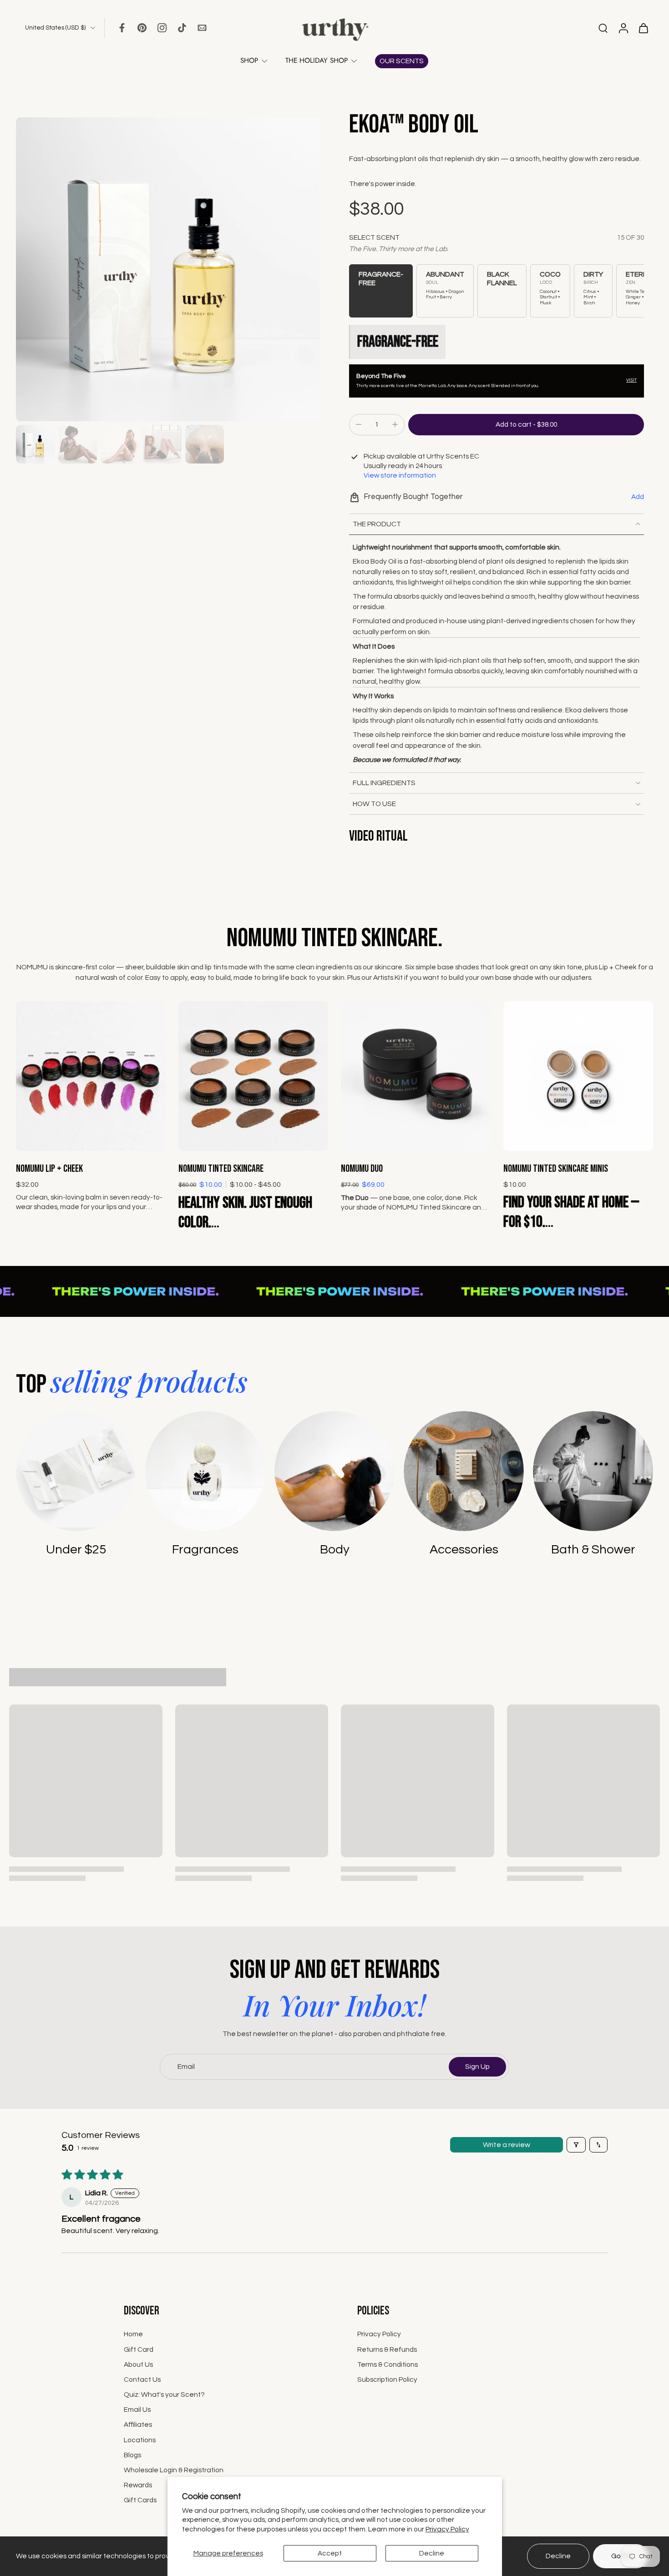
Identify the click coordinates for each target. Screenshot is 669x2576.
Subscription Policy (387, 2379)
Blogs (132, 2455)
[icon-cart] (643, 28)
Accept (330, 2553)
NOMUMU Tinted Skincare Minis (556, 1169)
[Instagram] (162, 28)
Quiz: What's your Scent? (164, 2395)
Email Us (137, 2410)
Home (133, 2334)
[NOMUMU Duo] (416, 1076)
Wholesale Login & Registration (174, 2470)
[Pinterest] (142, 28)
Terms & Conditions (388, 2364)
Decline (432, 2553)
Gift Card (139, 2349)
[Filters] (576, 2145)
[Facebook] (122, 28)
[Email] (202, 28)
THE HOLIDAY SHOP (317, 60)
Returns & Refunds (387, 2349)
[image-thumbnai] (35, 444)
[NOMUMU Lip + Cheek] (91, 1076)
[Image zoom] (168, 269)
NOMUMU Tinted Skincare (221, 1169)
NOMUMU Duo (362, 1169)
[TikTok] (182, 28)
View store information (400, 475)
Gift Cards (140, 2500)
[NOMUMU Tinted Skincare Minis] (578, 1076)
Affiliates (138, 2425)
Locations (140, 2440)
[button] (526, 425)
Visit (631, 380)
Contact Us (142, 2379)
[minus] (359, 424)
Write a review (507, 2145)
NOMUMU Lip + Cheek (49, 1169)
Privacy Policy (447, 2529)
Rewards (138, 2485)
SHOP (249, 60)
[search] (603, 28)
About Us (138, 2364)
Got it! (621, 2556)
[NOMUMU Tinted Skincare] (253, 1076)
